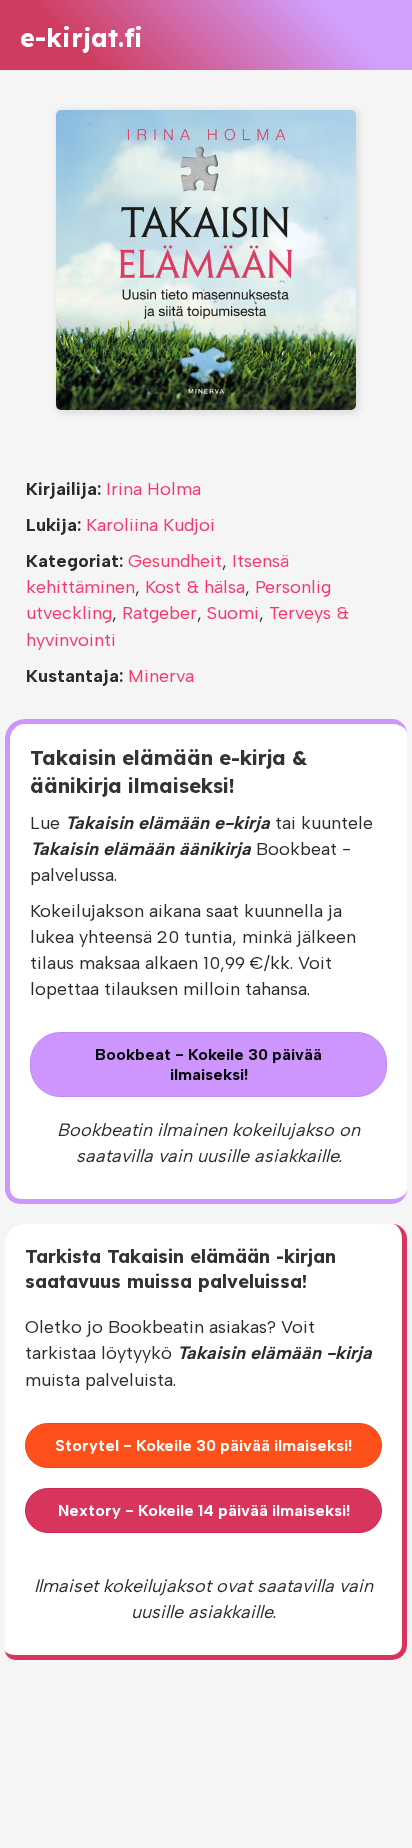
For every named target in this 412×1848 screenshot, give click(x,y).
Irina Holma (153, 489)
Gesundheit (175, 561)
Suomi (233, 613)
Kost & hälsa (195, 587)
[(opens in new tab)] (206, 259)
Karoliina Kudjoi (150, 525)
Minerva (161, 676)
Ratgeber (159, 613)
